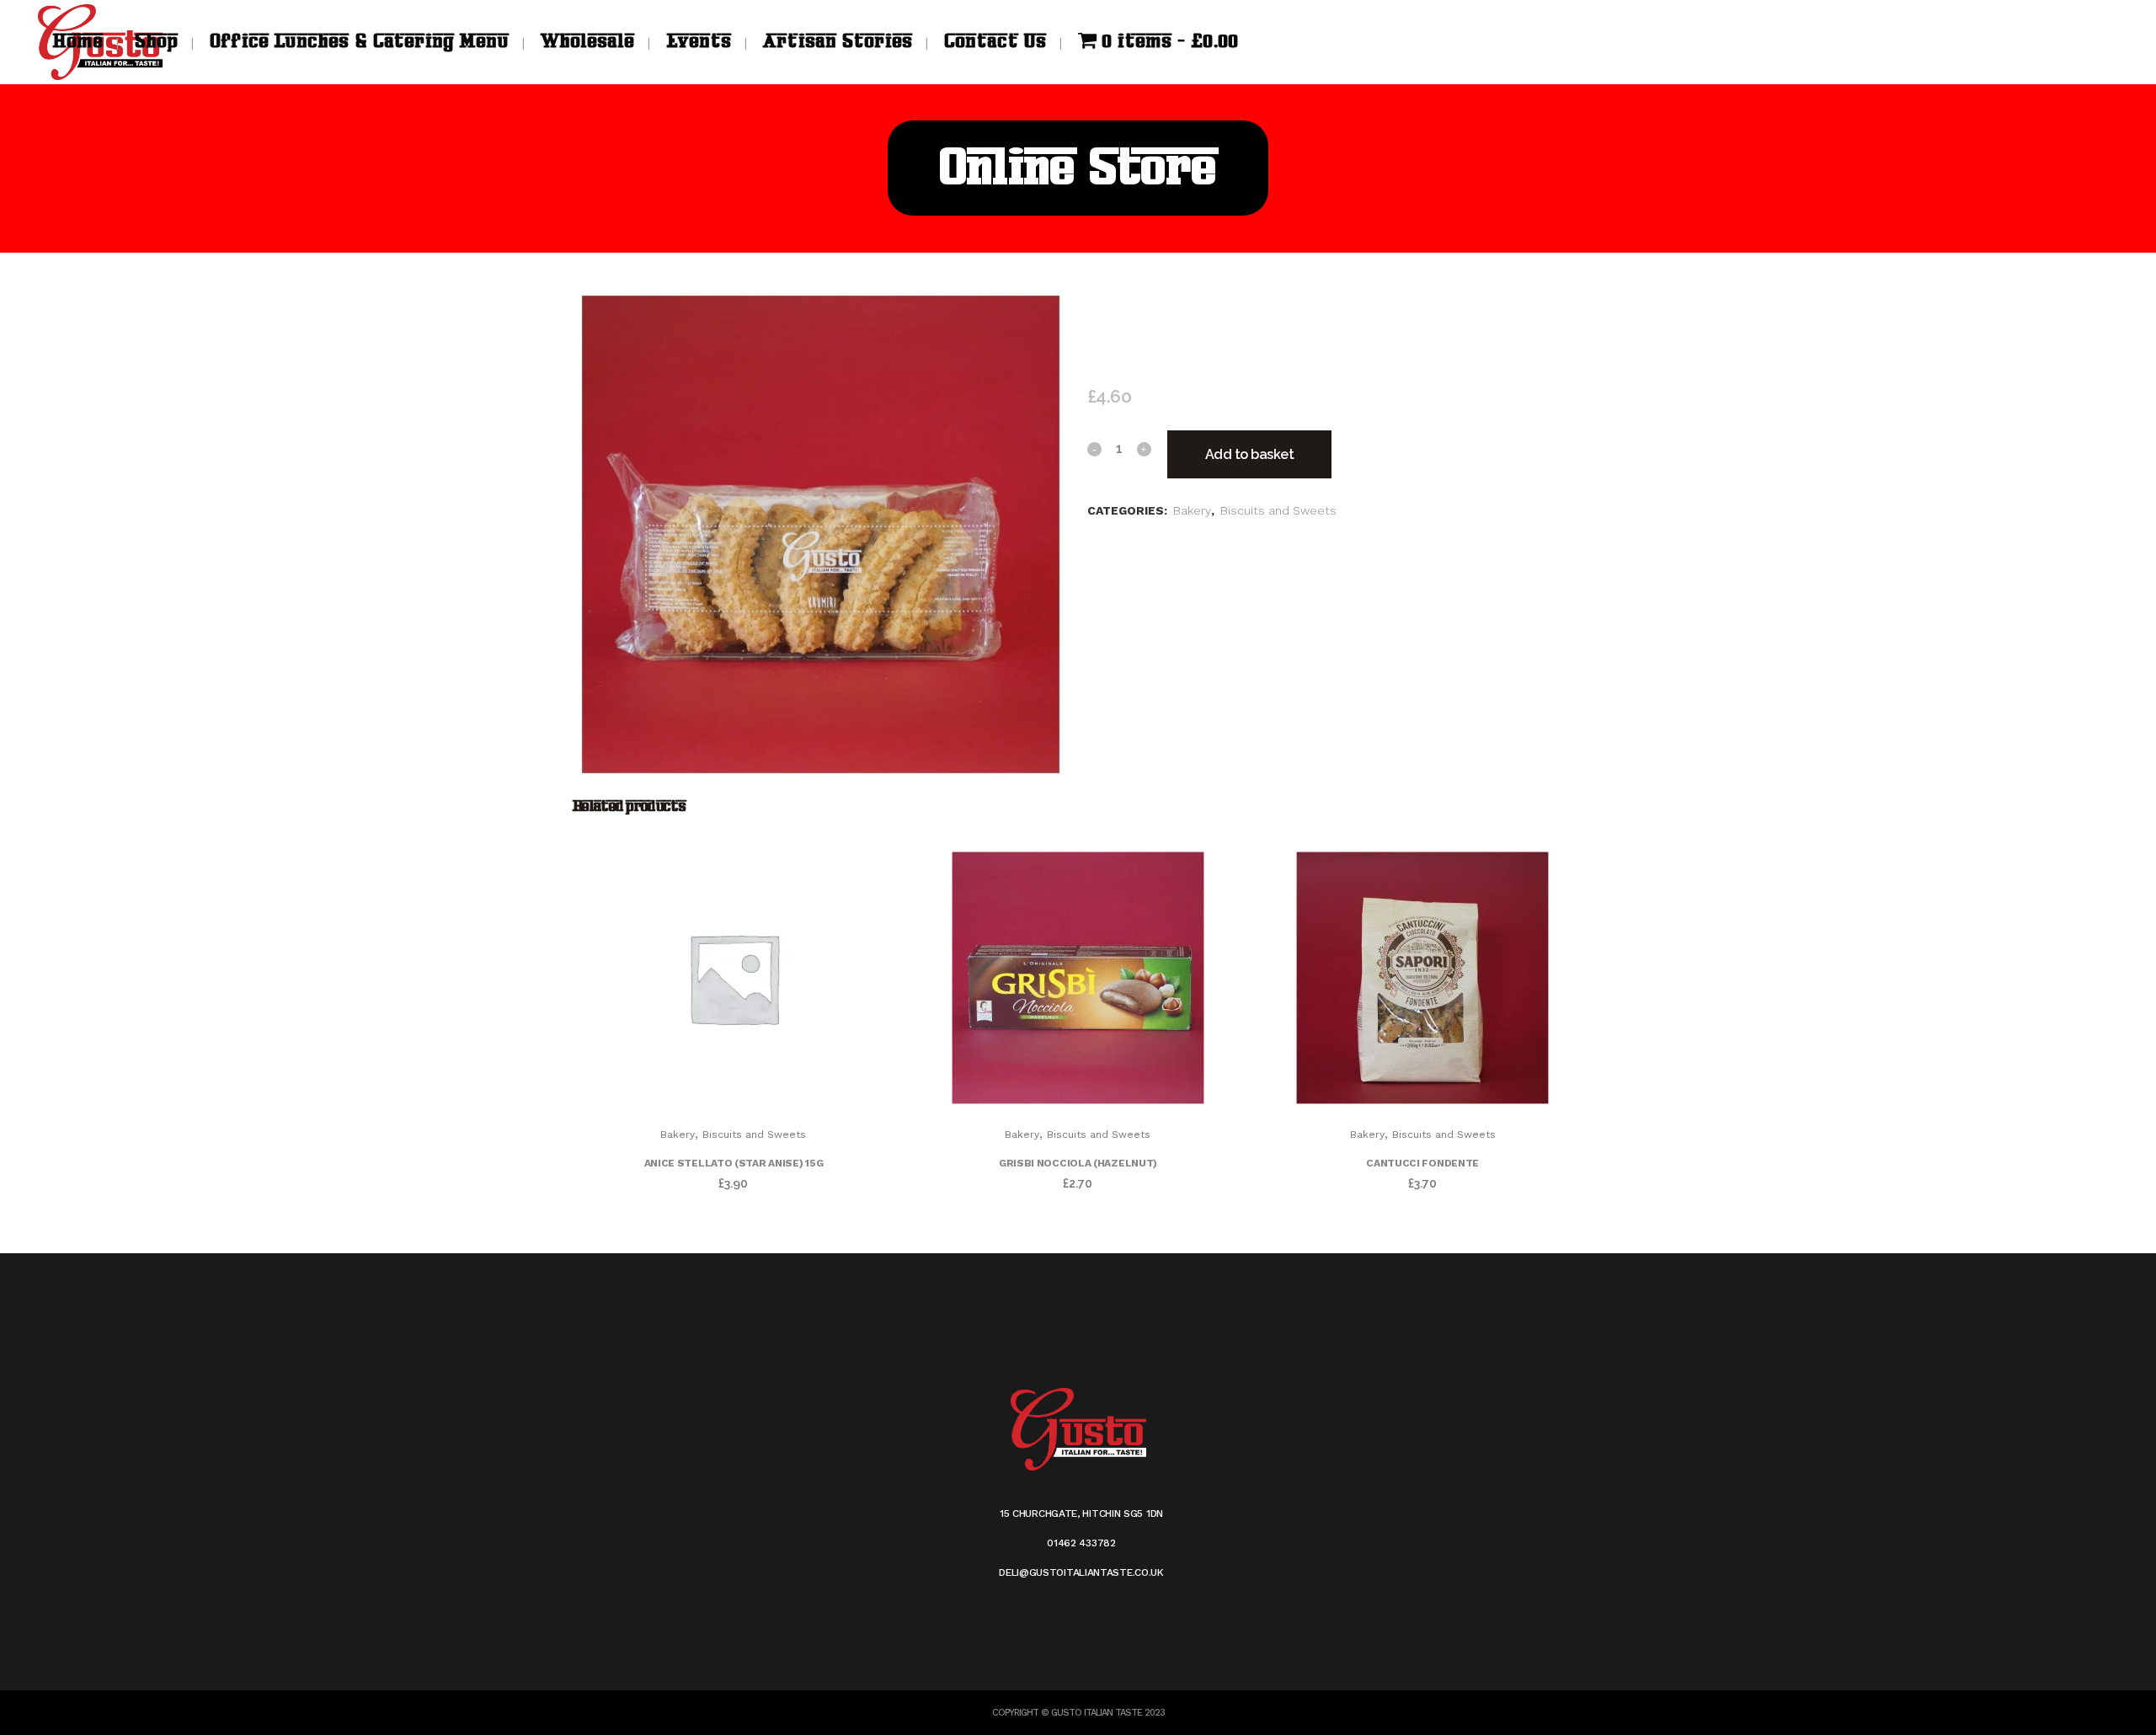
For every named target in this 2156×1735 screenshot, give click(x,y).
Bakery (1192, 510)
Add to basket (1250, 454)
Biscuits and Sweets (1278, 510)
